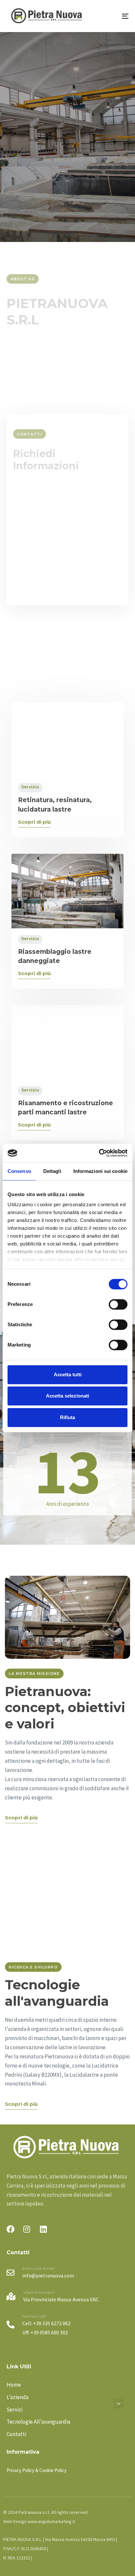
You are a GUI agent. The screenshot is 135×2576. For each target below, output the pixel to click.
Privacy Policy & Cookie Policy (37, 2470)
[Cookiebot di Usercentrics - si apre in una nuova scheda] (99, 1153)
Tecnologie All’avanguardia (38, 2422)
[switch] (118, 1304)
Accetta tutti (68, 1374)
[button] (119, 2404)
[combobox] (67, 536)
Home (14, 2385)
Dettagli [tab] (52, 1171)
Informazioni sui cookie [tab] (100, 1171)
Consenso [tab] (19, 1171)
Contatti (16, 2434)
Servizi (15, 2410)
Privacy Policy (99, 560)
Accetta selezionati (67, 1396)
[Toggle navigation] (108, 16)
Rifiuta (67, 1417)
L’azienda (18, 2397)
